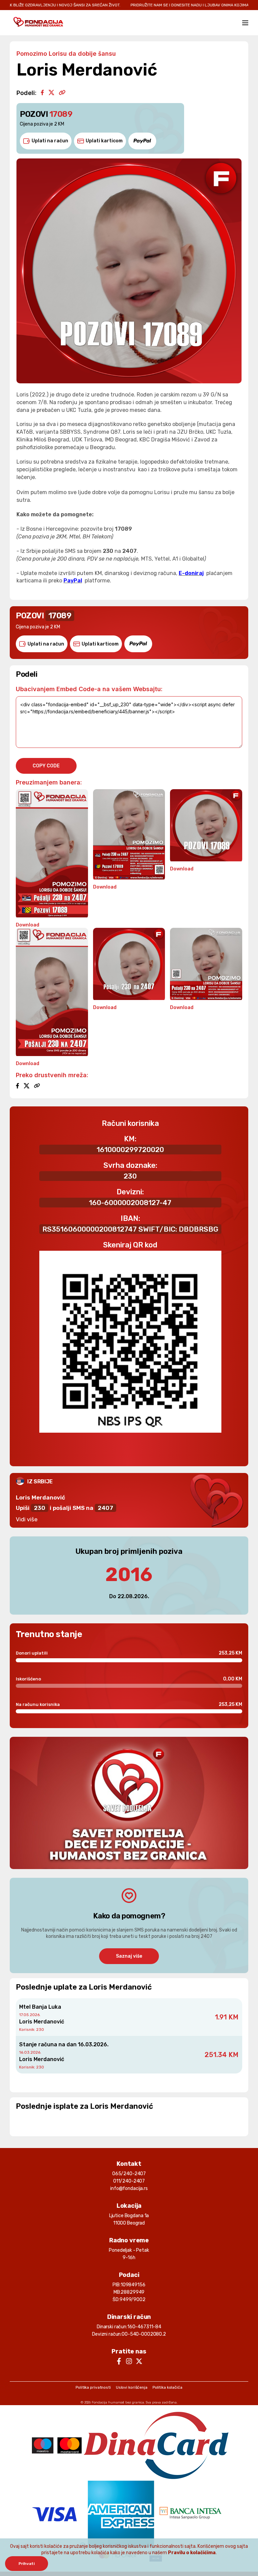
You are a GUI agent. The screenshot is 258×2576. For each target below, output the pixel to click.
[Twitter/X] (51, 93)
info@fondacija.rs (129, 2188)
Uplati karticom (104, 141)
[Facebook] (42, 93)
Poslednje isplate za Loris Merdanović (84, 2106)
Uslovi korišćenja (132, 2387)
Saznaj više (129, 1956)
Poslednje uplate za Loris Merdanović (84, 1987)
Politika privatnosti (93, 2387)
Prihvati (27, 2564)
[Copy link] (62, 93)
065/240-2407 (129, 2174)
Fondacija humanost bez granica (118, 2402)
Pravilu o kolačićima (192, 2553)
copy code (46, 766)
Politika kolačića (167, 2387)
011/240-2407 (129, 2181)
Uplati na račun (50, 141)
